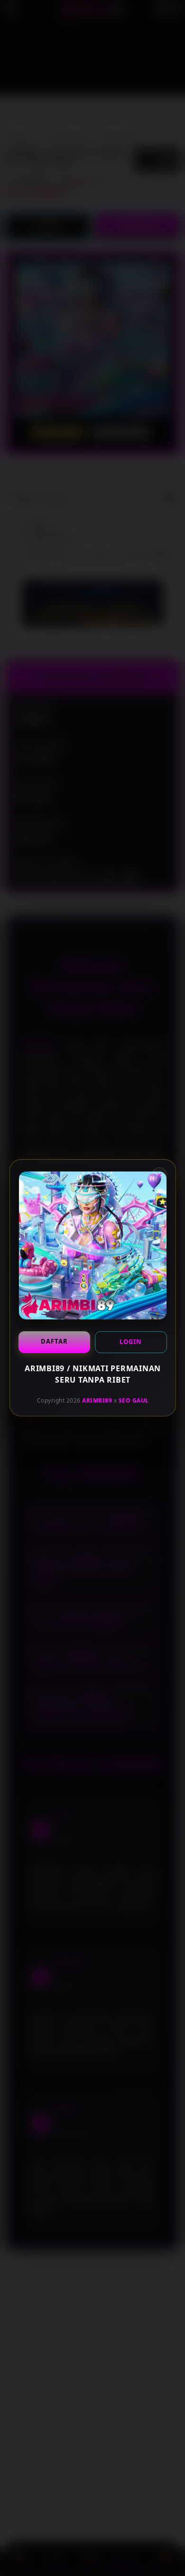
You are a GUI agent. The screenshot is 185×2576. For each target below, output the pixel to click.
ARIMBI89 (97, 1400)
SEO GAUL (133, 1400)
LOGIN (131, 1342)
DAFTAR (54, 1341)
